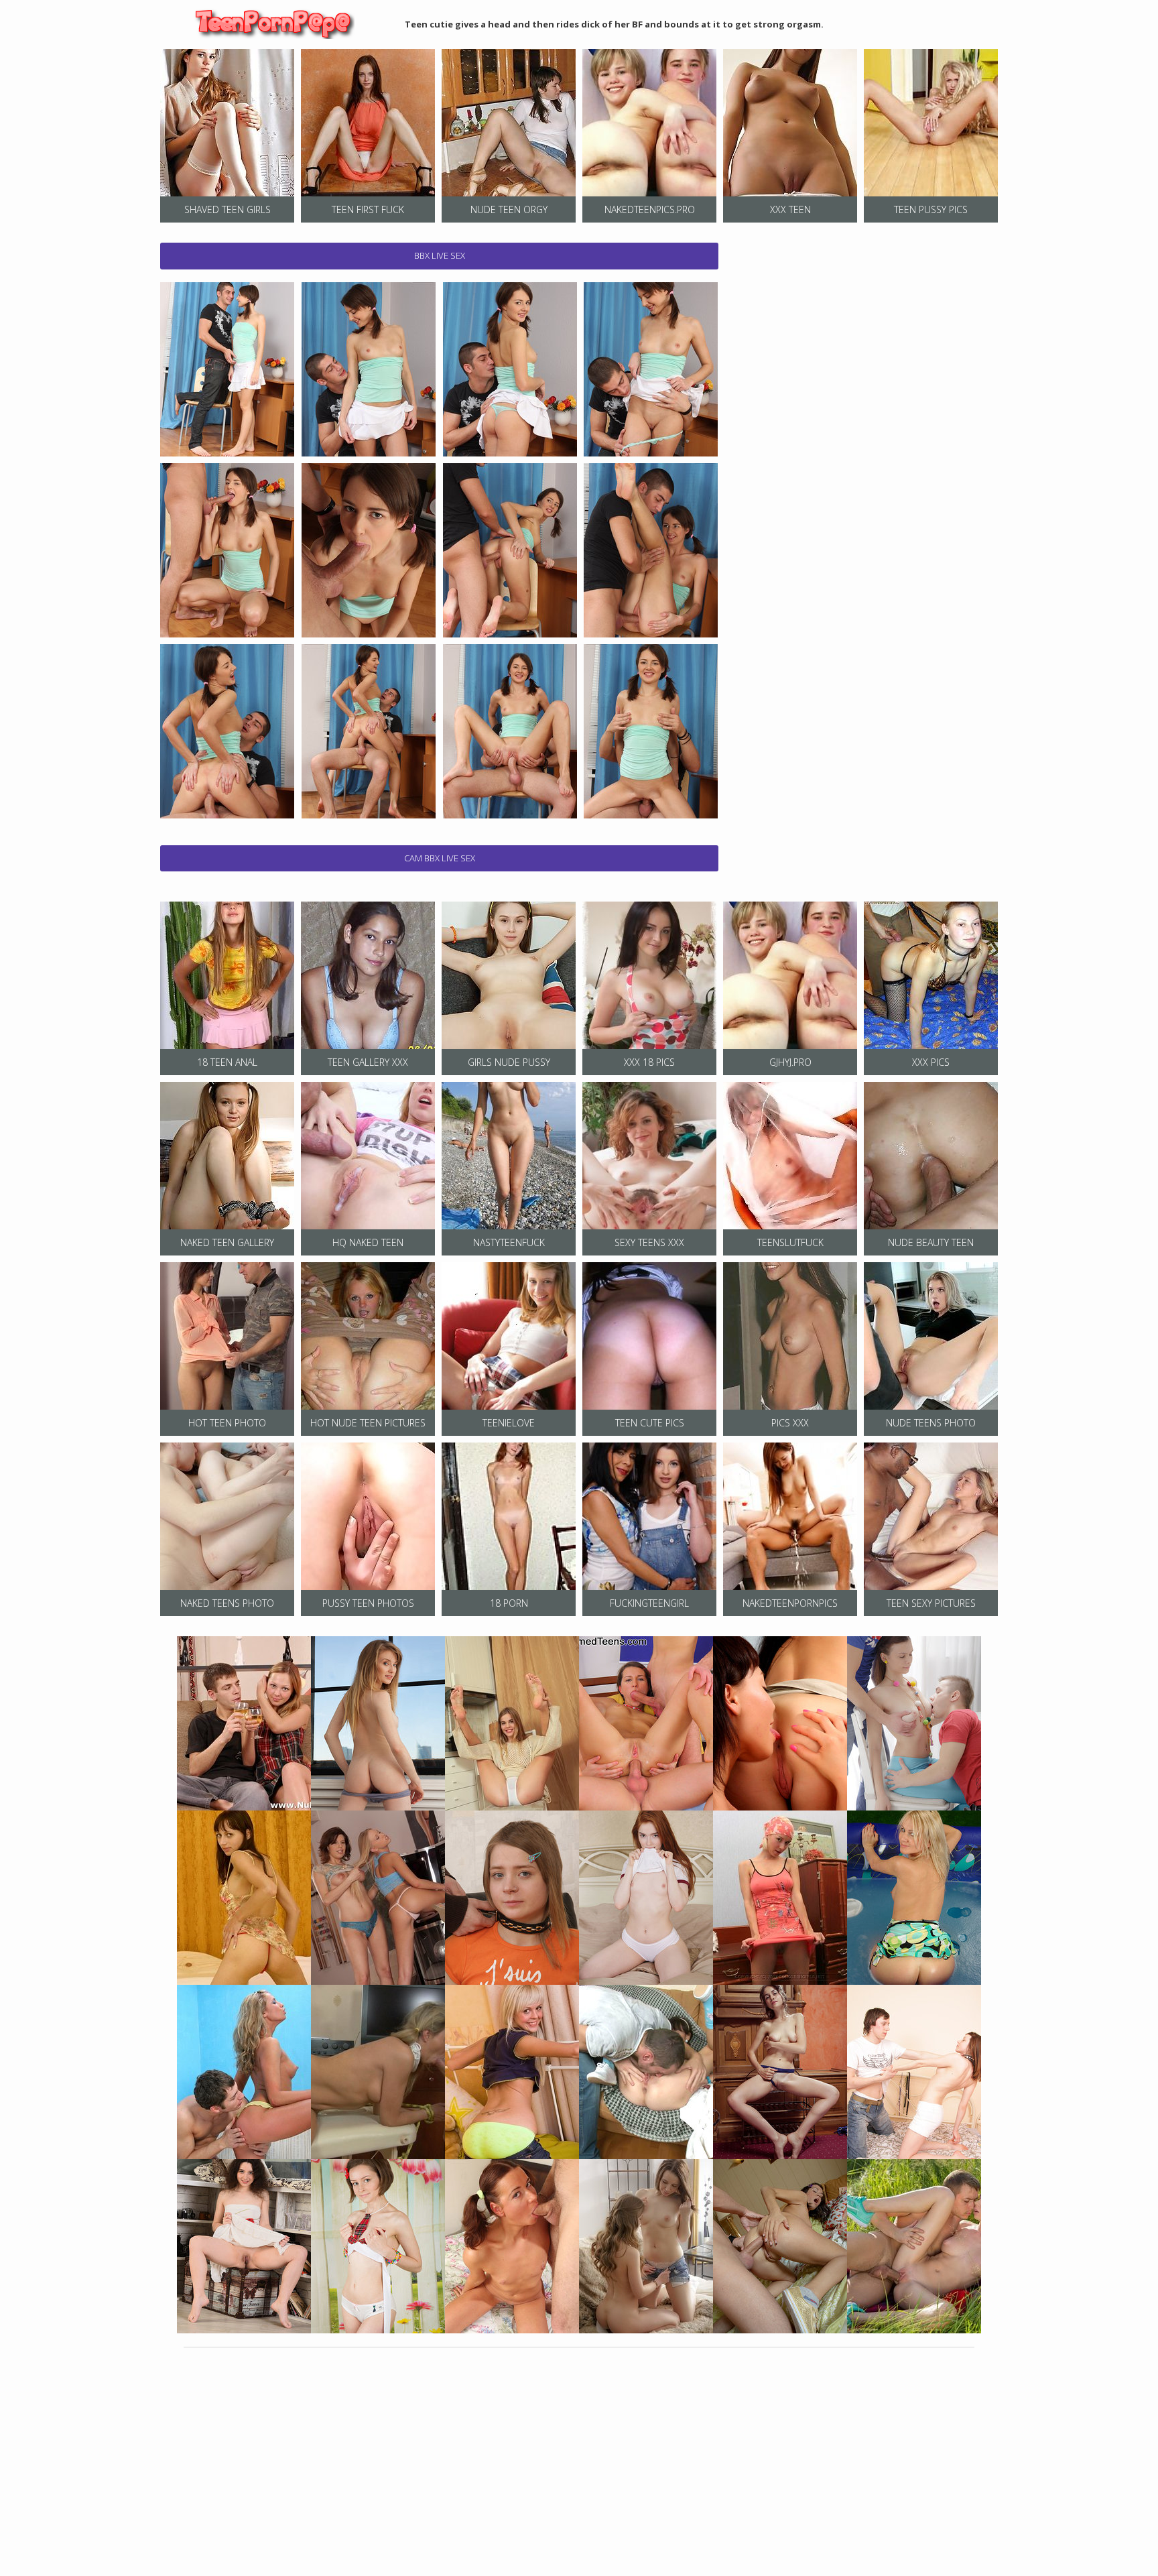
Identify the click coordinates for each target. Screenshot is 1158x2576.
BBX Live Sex (440, 255)
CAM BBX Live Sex (440, 858)
